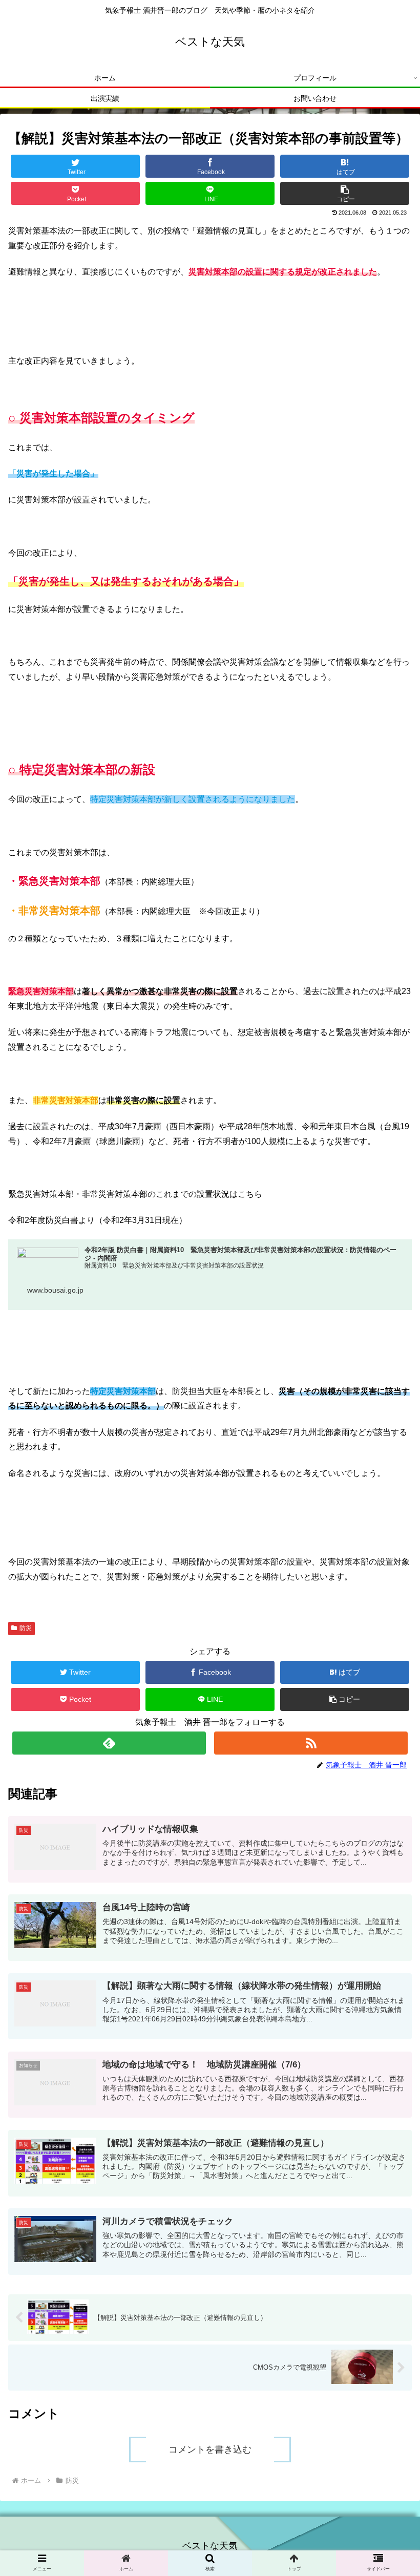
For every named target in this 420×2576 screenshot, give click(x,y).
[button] (345, 193)
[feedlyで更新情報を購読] (109, 1743)
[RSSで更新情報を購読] (311, 1743)
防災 (26, 1628)
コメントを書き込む (210, 2450)
